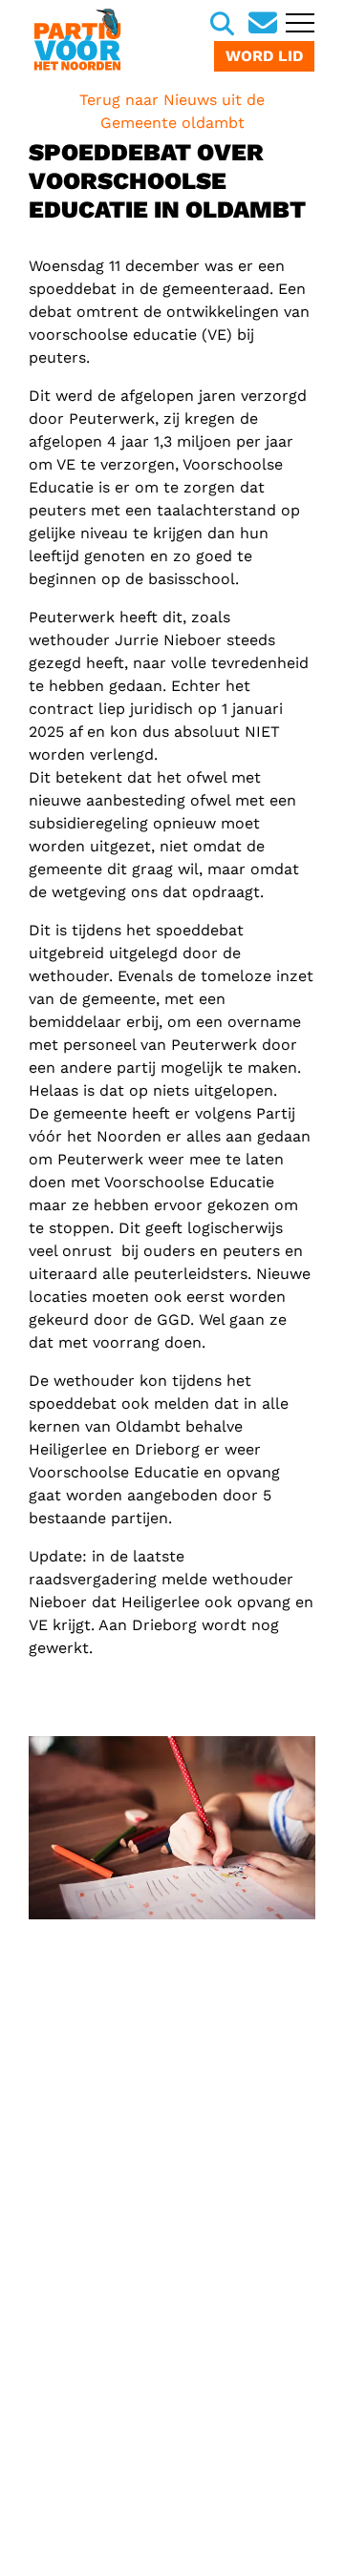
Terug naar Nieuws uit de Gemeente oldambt (172, 111)
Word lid (264, 56)
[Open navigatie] (298, 25)
